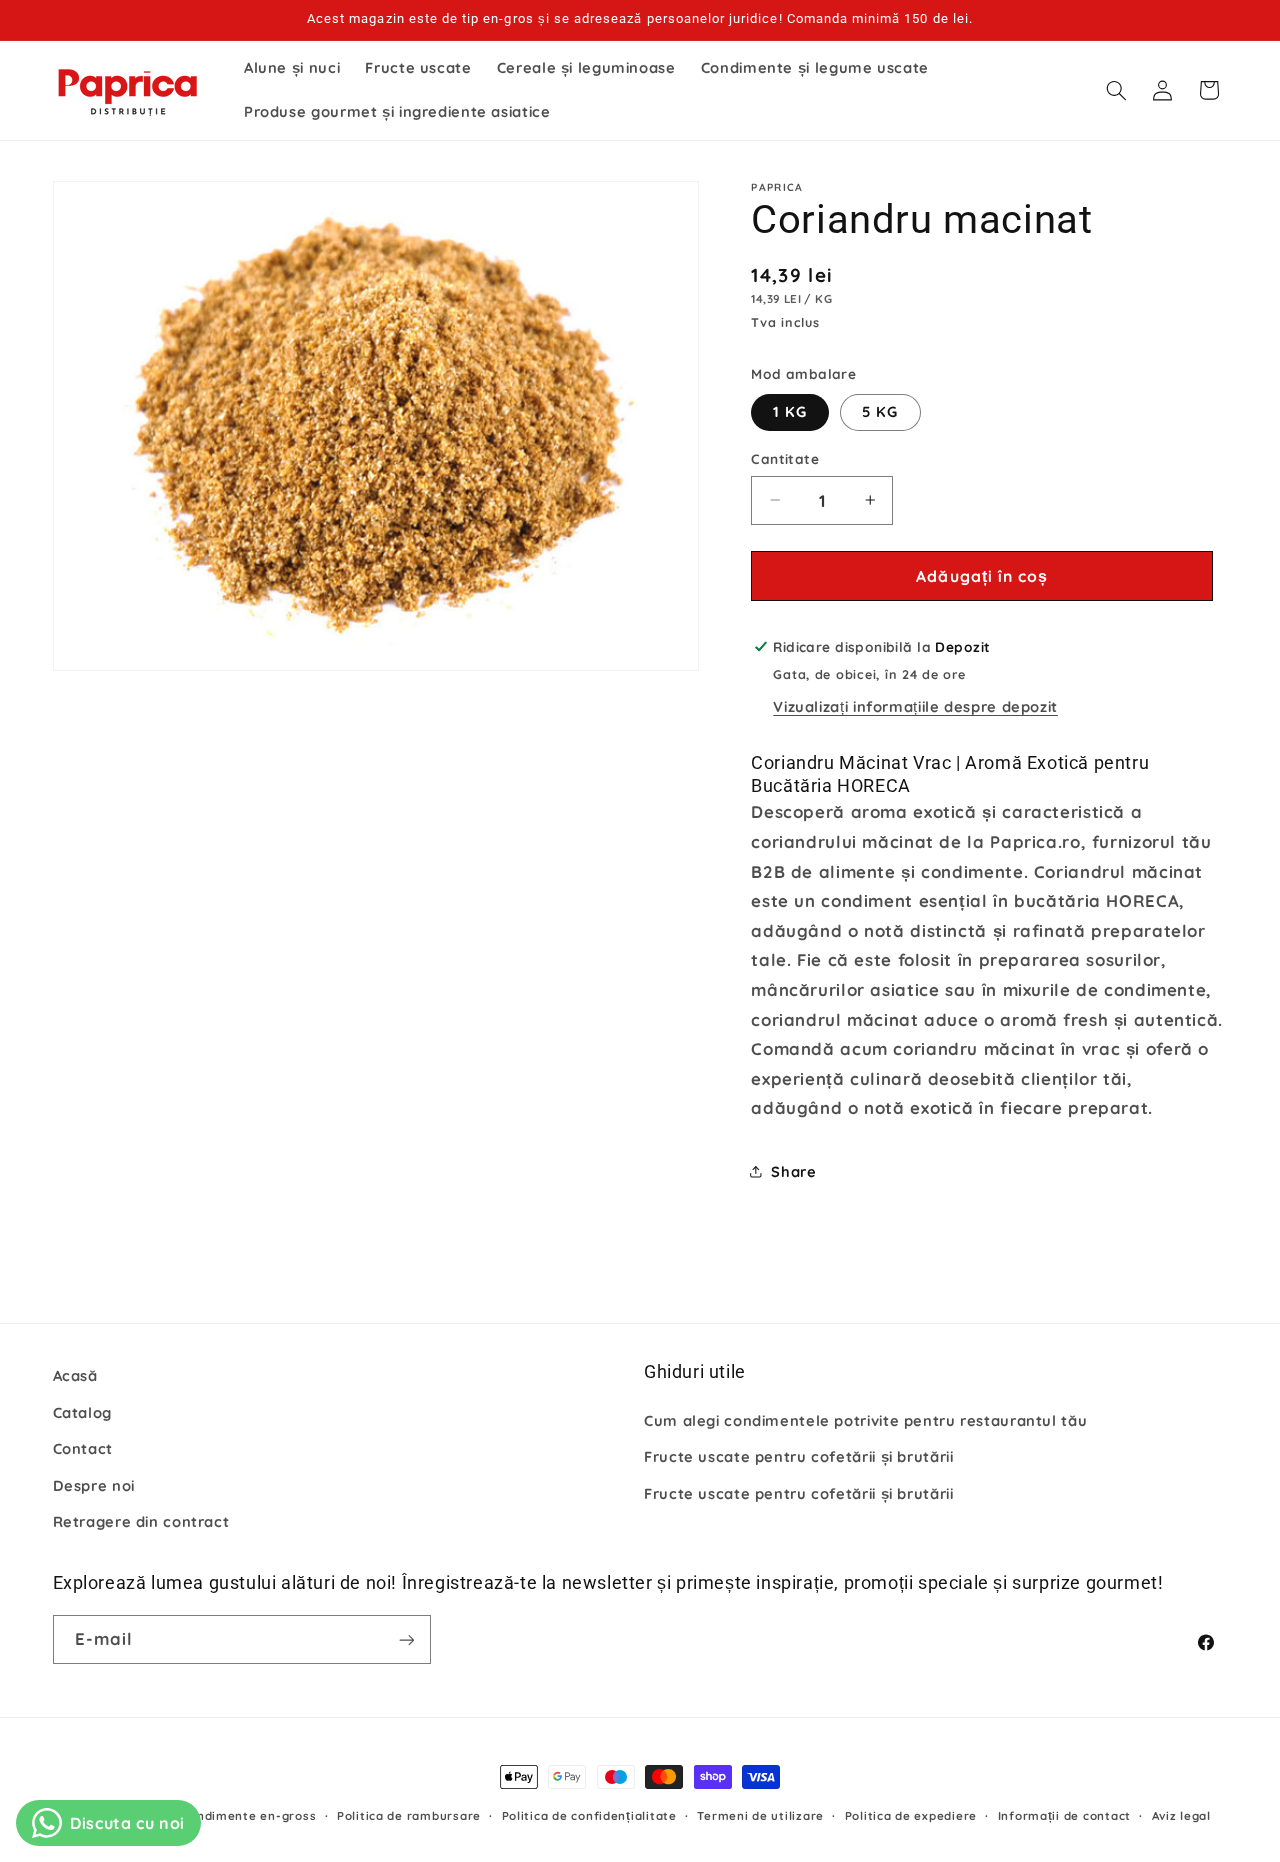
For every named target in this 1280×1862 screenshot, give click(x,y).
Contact (83, 1447)
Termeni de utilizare (760, 1815)
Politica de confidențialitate (589, 1815)
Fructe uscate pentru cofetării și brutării (798, 1455)
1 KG (790, 411)
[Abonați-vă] (406, 1639)
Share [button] (793, 1171)
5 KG (880, 411)
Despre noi (94, 1484)
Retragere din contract (141, 1520)
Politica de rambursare (409, 1815)
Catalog (82, 1411)
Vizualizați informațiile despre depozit (915, 705)
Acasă (75, 1375)
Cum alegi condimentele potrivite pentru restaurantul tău (865, 1419)
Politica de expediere (911, 1815)
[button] (1116, 90)
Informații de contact (1064, 1815)
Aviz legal (1181, 1815)
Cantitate (785, 458)
